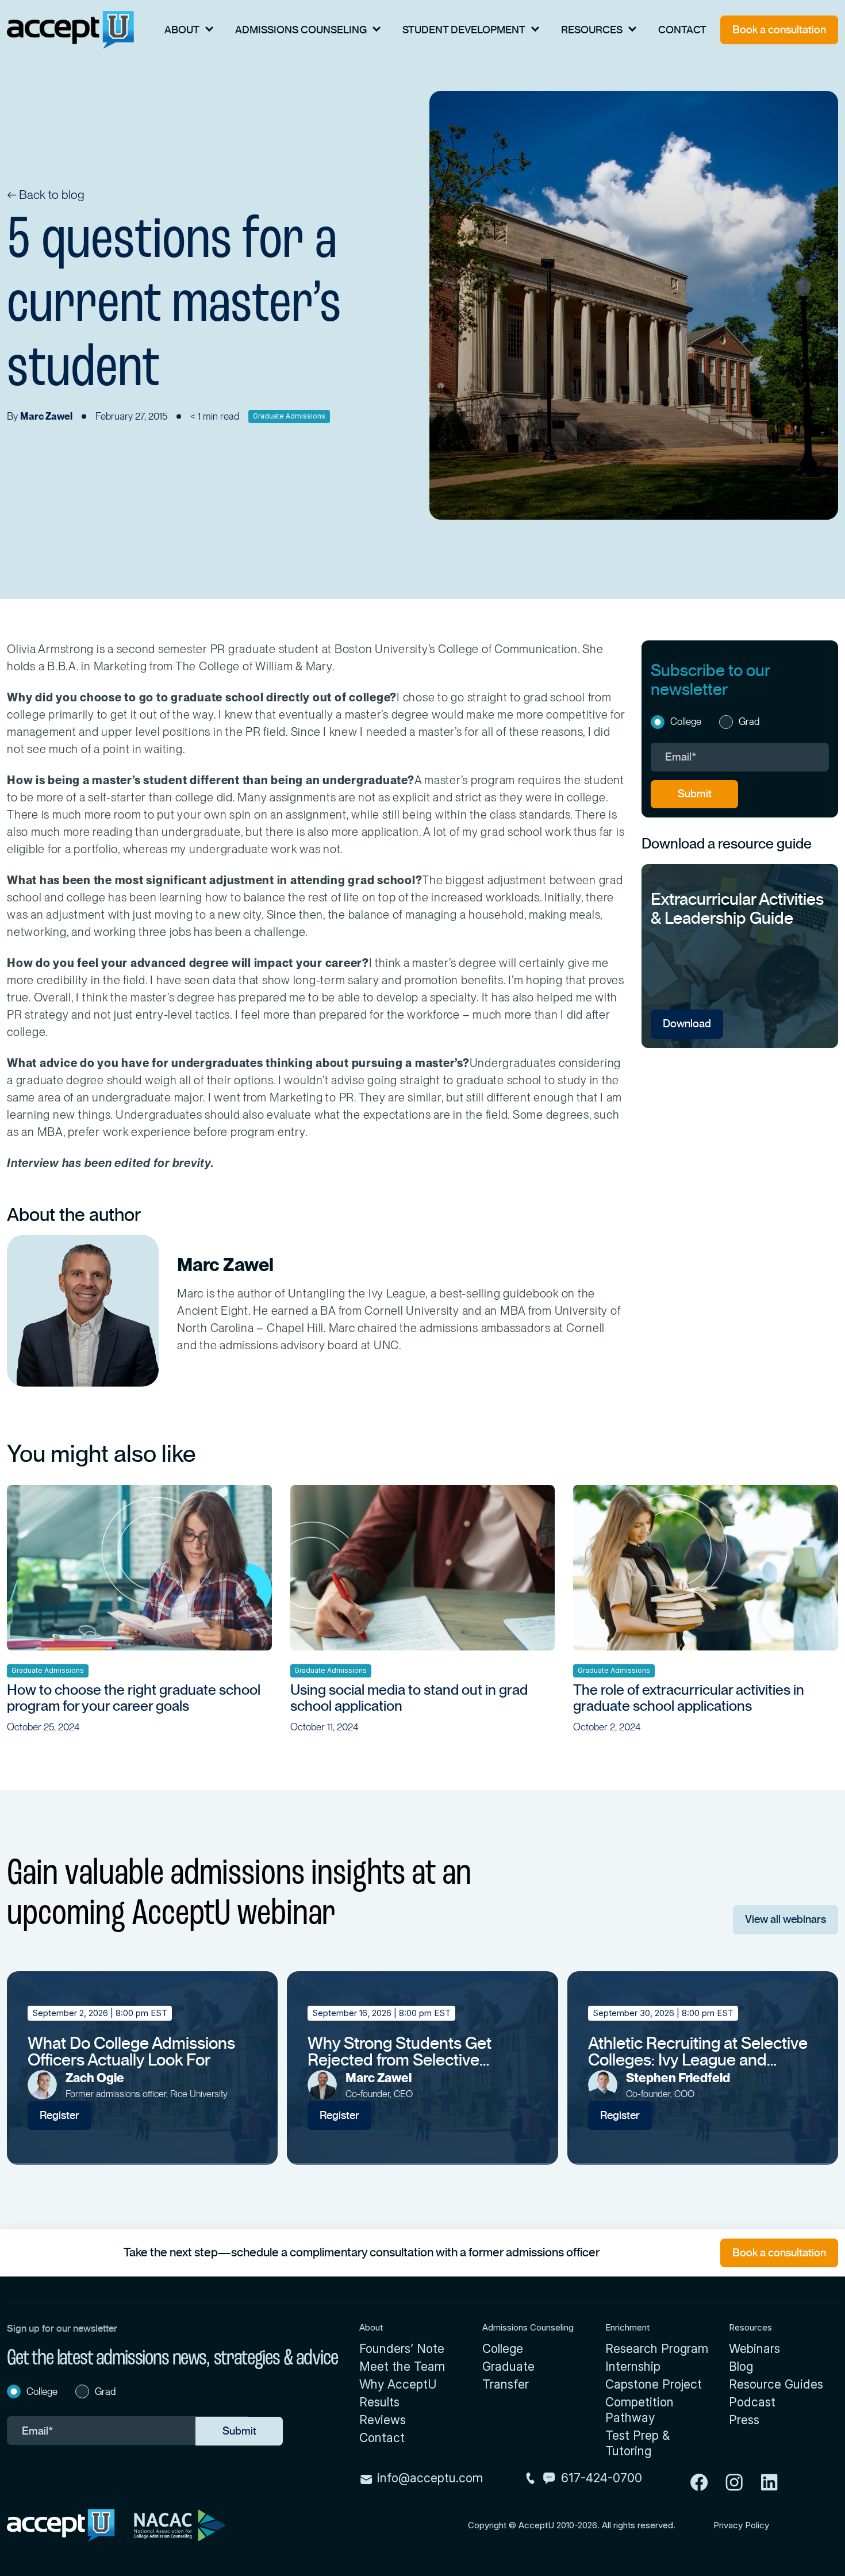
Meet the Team (402, 2366)
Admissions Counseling (301, 30)
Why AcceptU (398, 2384)
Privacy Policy (741, 2525)
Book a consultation (779, 30)
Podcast (752, 2402)
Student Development (464, 30)
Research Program (657, 2349)
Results (379, 2402)
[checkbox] (740, 723)
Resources (592, 30)
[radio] (681, 723)
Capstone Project (654, 2384)
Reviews (383, 2420)
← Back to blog (46, 195)
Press (744, 2420)
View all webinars (786, 1919)
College (503, 2349)
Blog (741, 2366)
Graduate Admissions (289, 416)
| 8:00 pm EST (100, 2013)
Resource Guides (776, 2384)
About (182, 30)
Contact (682, 30)
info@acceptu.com (428, 2478)
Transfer (506, 2384)
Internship (633, 2366)
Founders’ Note (402, 2349)
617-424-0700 (602, 2478)
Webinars (754, 2349)
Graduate (508, 2366)
